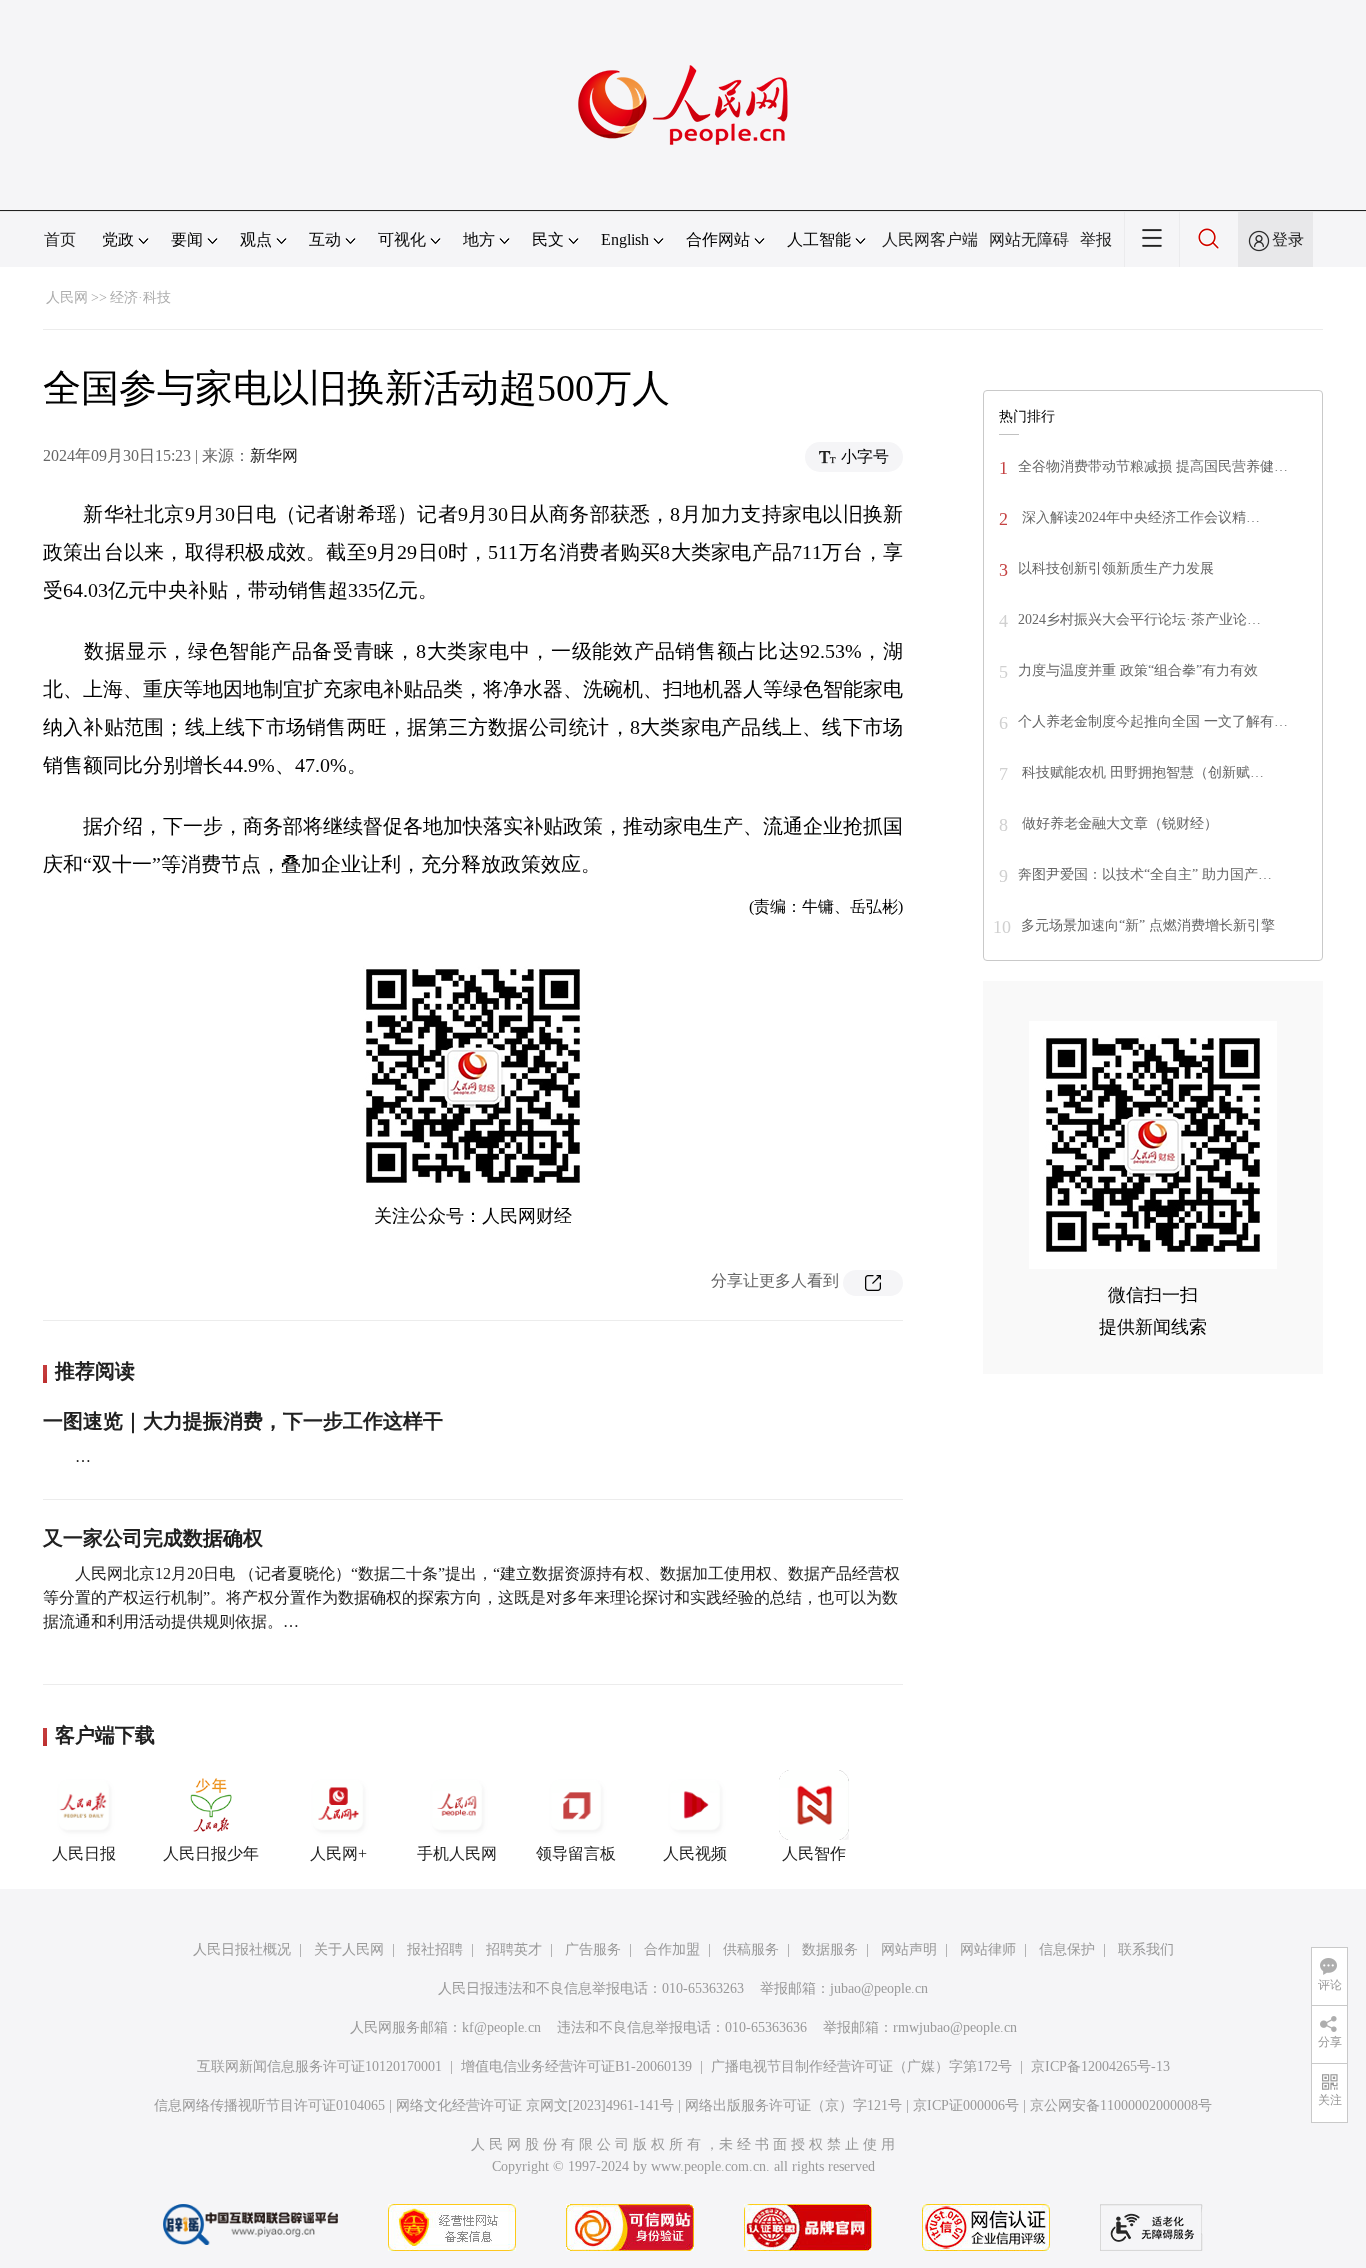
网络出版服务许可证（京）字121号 (793, 2105)
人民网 (67, 297)
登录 (1288, 239)
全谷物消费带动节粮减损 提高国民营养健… (1153, 466)
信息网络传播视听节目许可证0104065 (269, 2105)
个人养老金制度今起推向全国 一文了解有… (1153, 721)
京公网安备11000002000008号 (1121, 2105)
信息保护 (1067, 1949)
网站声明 (909, 1949)
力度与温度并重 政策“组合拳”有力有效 (1138, 670)
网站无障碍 (1029, 239)
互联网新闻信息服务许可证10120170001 (319, 2066)
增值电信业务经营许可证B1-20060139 (576, 2066)
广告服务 (593, 1949)
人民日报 (84, 1853)
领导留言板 (576, 1853)
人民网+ (338, 1853)
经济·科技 (140, 297)
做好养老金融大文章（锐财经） (1118, 823)
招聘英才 (514, 1949)
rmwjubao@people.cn (955, 2027)
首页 (60, 239)
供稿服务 (751, 1949)
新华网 (274, 455)
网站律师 (988, 1949)
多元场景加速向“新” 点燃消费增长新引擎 (1148, 925)
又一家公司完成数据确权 (153, 1538)
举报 (1096, 239)
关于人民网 (349, 1949)
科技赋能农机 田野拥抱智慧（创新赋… (1141, 772)
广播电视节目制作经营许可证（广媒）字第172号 (861, 2066)
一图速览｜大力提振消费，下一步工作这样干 (243, 1421)
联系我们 (1146, 1949)
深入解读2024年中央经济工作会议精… (1139, 517)
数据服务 (830, 1949)
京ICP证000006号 (966, 2105)
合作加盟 (672, 1949)
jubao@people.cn (879, 1988)
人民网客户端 (930, 239)
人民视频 (695, 1853)
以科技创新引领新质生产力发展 (1116, 568)
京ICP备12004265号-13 (1100, 2066)
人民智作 (814, 1853)
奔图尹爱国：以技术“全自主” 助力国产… (1145, 874)
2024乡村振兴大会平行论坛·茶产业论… (1139, 619)
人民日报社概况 (242, 1949)
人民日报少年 (211, 1853)
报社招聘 (435, 1949)
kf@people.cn (501, 2027)
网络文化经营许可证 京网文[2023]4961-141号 (535, 2105)
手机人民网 (457, 1853)
